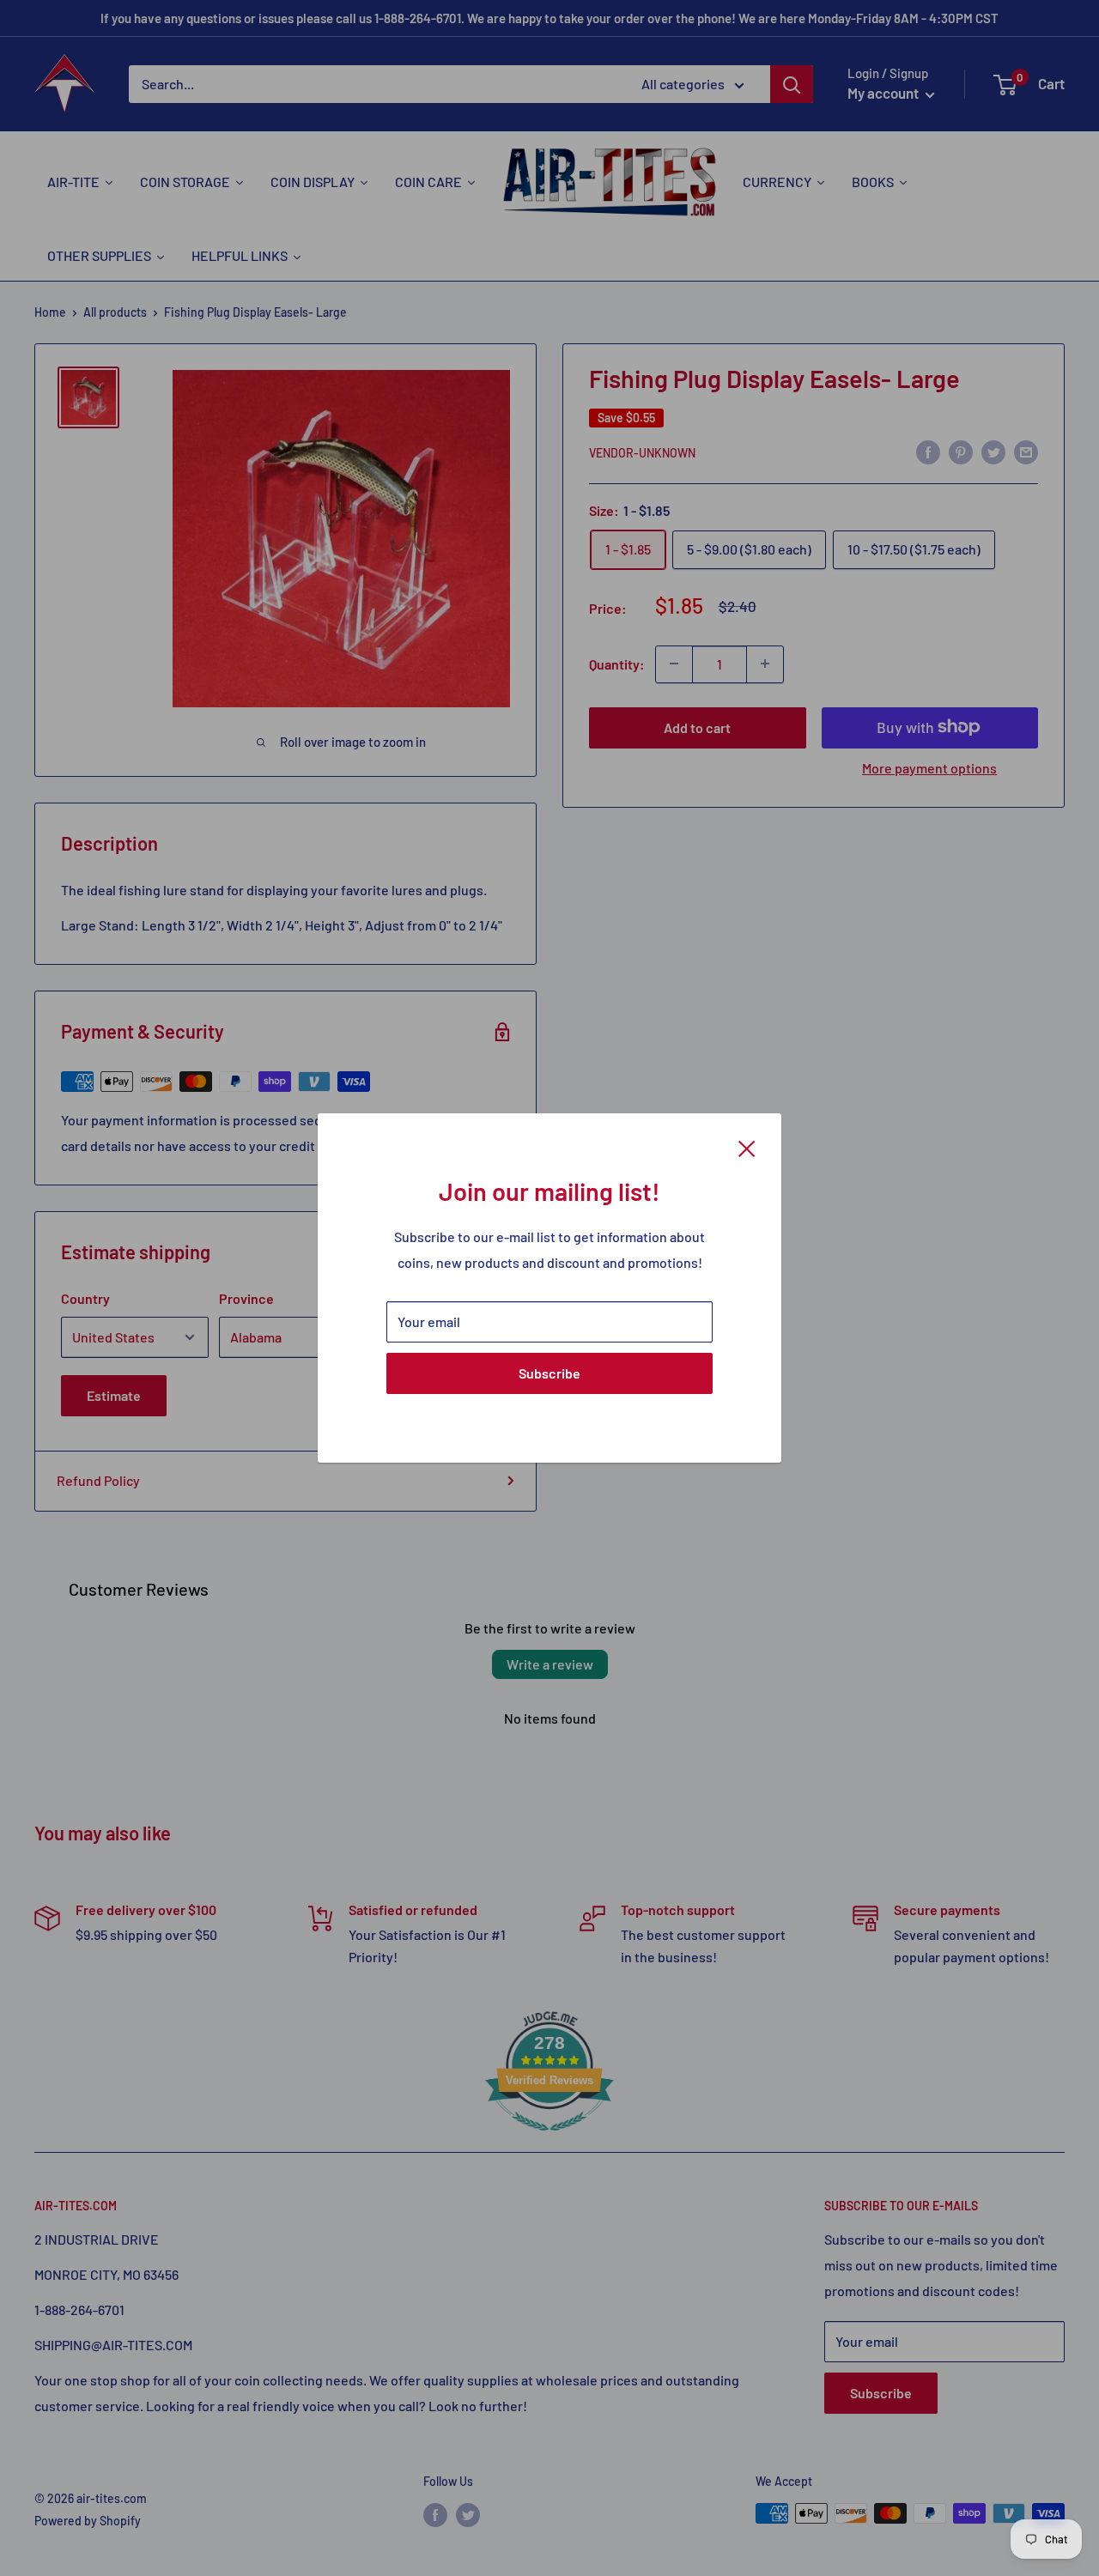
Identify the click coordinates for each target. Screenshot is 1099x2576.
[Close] (747, 1147)
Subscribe (549, 1373)
